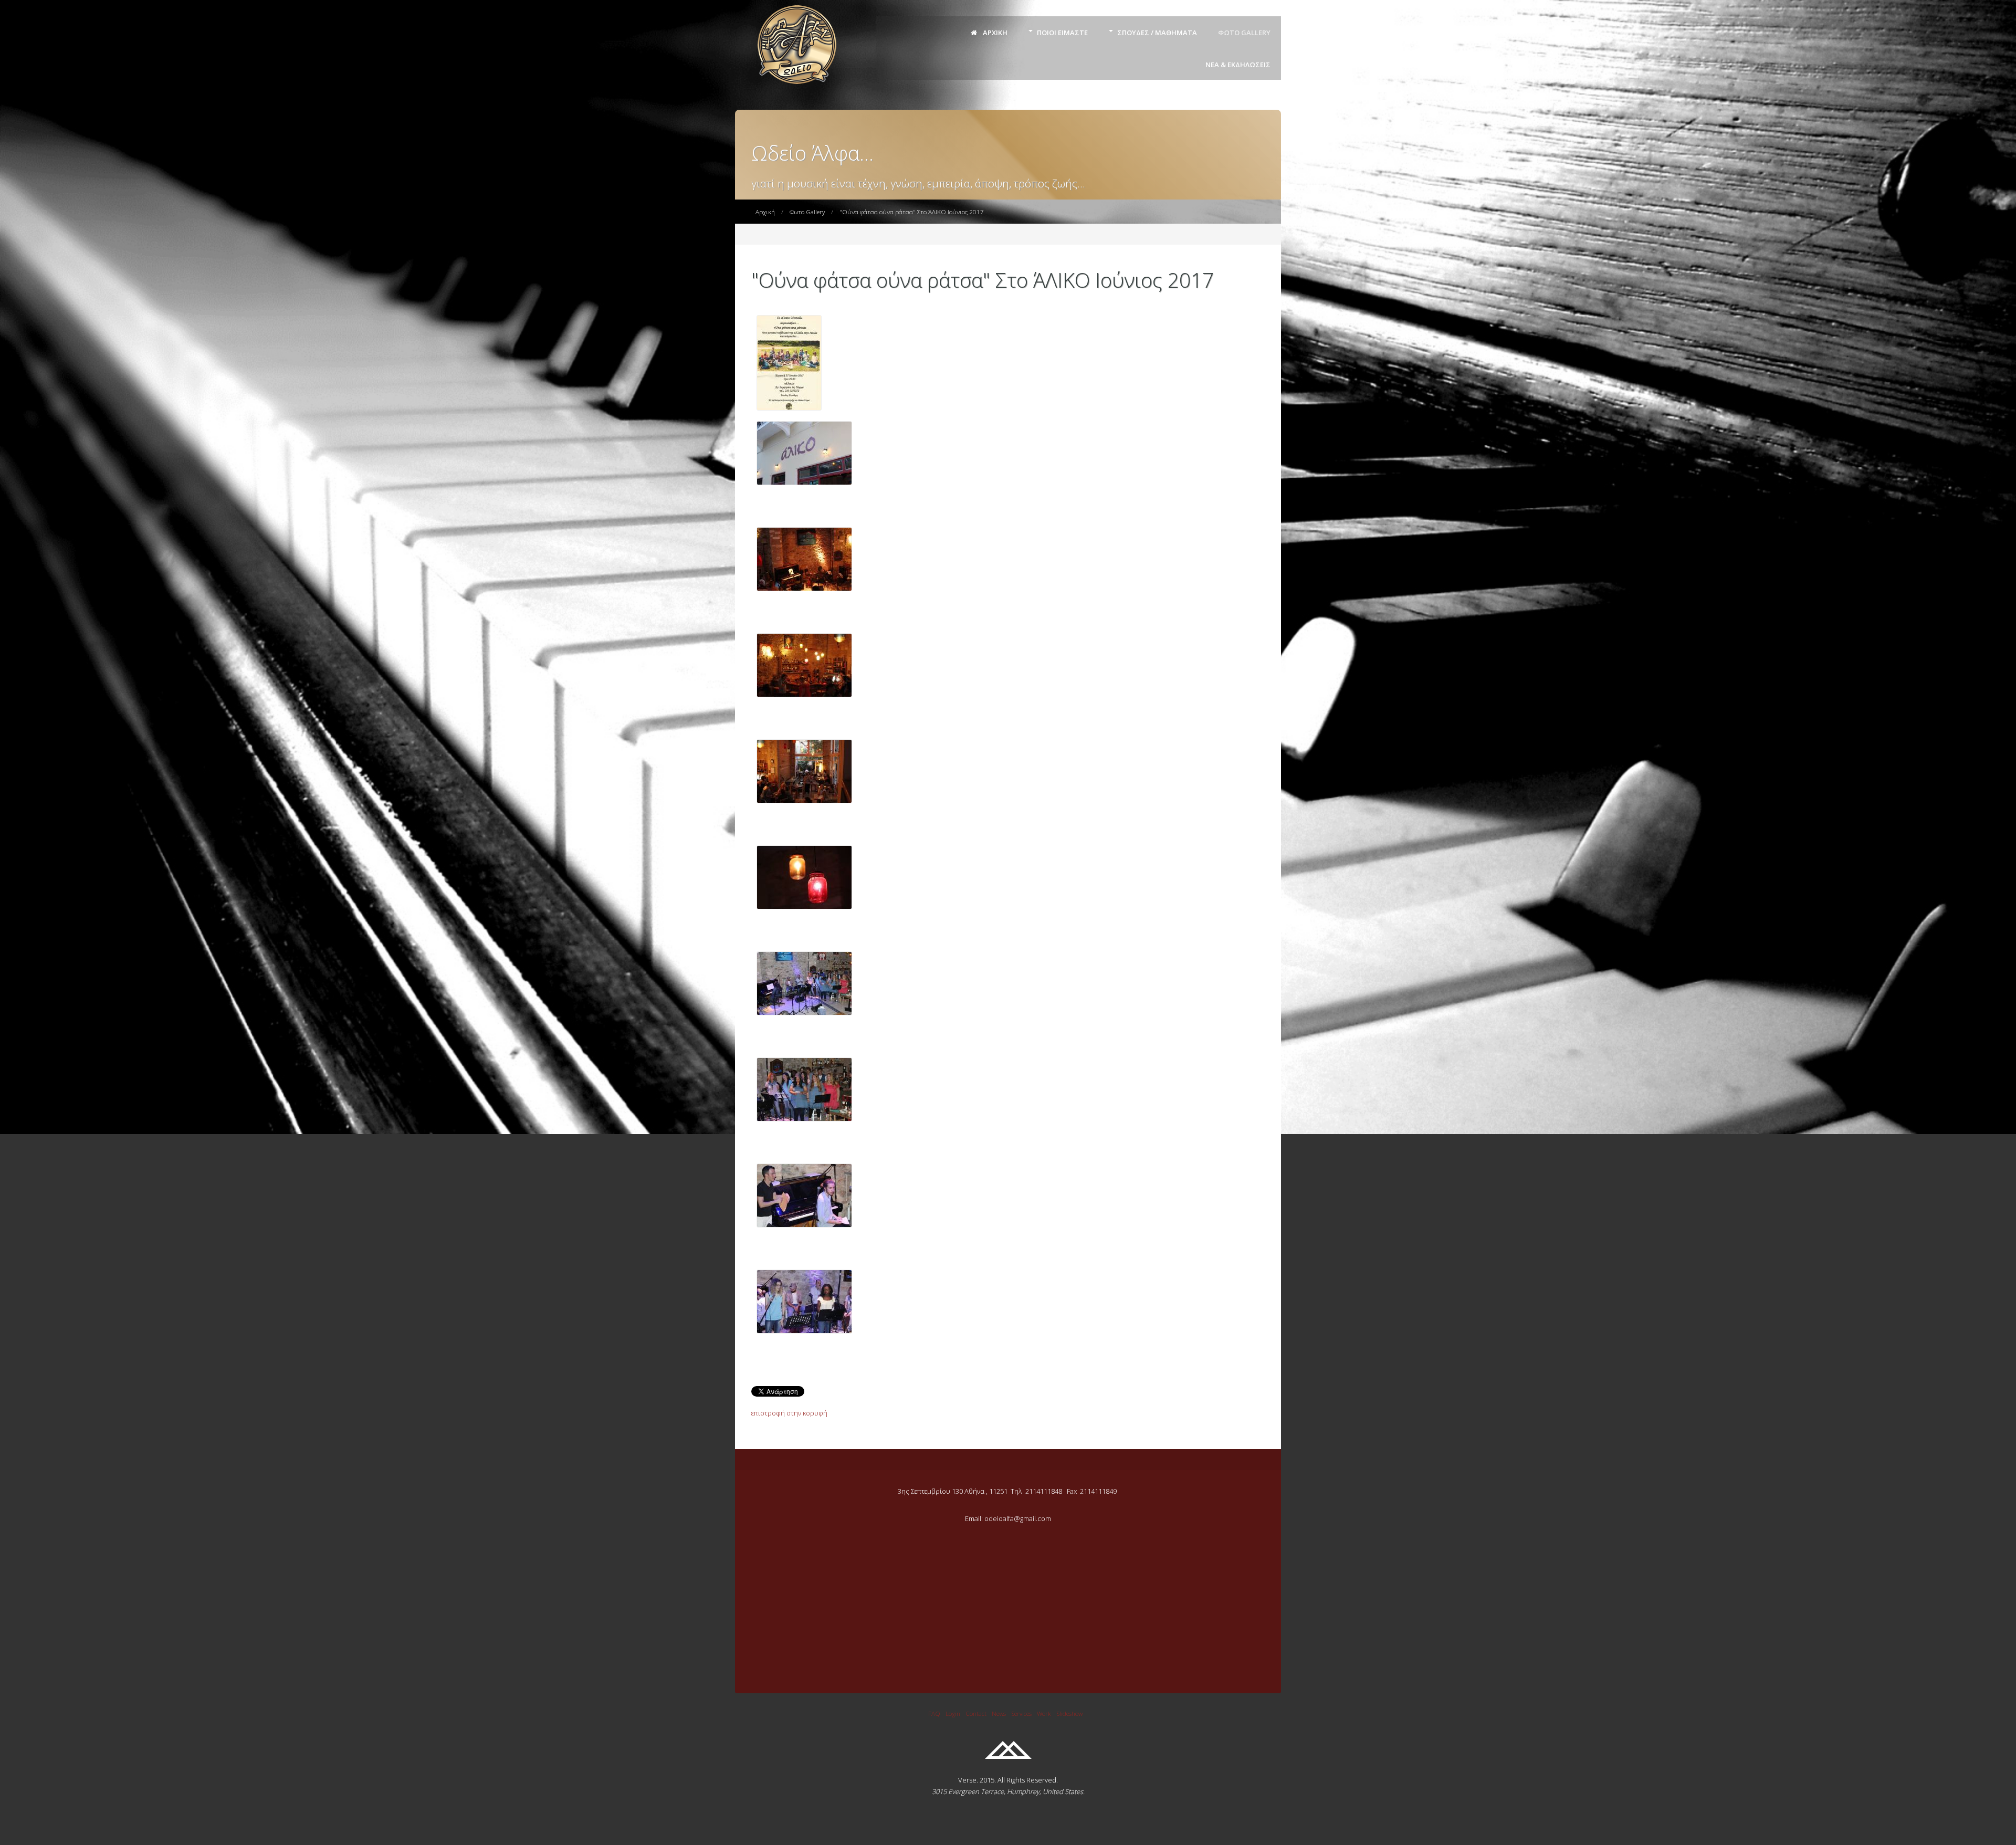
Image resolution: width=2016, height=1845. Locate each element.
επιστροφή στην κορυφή (789, 1413)
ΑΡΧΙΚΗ (994, 33)
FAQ (934, 1713)
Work (1044, 1713)
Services (1021, 1713)
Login (953, 1713)
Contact (976, 1713)
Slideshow (1069, 1713)
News (999, 1713)
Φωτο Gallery (1244, 33)
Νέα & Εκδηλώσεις (1238, 65)
